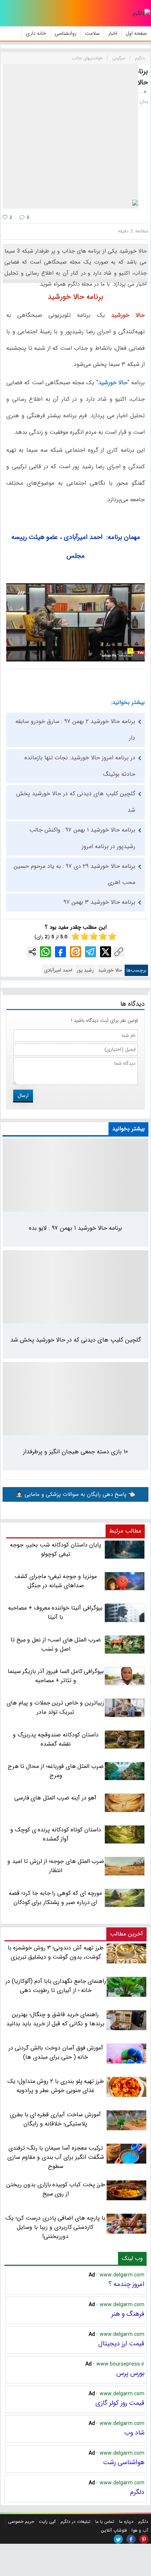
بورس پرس (130, 2373)
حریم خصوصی (21, 2522)
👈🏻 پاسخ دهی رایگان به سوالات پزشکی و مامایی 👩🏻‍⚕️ (75, 1494)
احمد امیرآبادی (58, 970)
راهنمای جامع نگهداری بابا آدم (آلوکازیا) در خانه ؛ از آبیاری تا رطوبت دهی (56, 1986)
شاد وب (134, 2433)
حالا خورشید (110, 970)
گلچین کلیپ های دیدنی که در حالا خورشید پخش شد (76, 802)
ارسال (23, 1096)
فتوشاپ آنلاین (114, 2530)
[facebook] (131, 2539)
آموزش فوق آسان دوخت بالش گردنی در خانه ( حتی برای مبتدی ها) (56, 2052)
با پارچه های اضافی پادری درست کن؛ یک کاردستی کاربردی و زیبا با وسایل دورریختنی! (55, 2227)
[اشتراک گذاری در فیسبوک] (60, 952)
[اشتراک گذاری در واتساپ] (45, 952)
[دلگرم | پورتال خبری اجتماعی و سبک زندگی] (141, 13)
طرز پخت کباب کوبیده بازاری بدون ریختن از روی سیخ (56, 2189)
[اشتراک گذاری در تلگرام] (91, 952)
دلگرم (137, 2492)
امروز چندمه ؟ (126, 2284)
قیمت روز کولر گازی (120, 2403)
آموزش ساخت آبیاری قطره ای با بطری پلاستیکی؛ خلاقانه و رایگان (55, 2119)
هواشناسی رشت (124, 2462)
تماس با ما (105, 2522)
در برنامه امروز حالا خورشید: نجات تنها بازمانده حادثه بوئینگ (80, 766)
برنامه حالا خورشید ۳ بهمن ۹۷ (99, 902)
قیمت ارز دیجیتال (121, 2344)
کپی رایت (47, 2522)
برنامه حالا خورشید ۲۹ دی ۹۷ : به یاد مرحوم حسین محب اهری (74, 874)
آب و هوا (140, 2530)
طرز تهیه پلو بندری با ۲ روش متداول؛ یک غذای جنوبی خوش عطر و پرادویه (56, 2086)
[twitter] (118, 2539)
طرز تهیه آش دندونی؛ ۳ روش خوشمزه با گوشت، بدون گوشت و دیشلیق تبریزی (56, 1952)
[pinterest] (144, 2539)
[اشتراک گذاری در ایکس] (106, 952)
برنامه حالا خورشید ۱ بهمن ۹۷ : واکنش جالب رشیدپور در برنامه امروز (82, 838)
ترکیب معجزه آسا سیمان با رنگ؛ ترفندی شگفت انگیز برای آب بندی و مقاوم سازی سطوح (56, 2157)
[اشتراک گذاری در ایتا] (75, 952)
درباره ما (126, 2522)
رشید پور (85, 970)
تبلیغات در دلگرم (75, 2522)
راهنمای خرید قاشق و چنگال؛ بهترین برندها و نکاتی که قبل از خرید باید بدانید (55, 2019)
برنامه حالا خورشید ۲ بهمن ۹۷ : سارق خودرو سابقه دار (75, 730)
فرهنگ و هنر (128, 2314)
